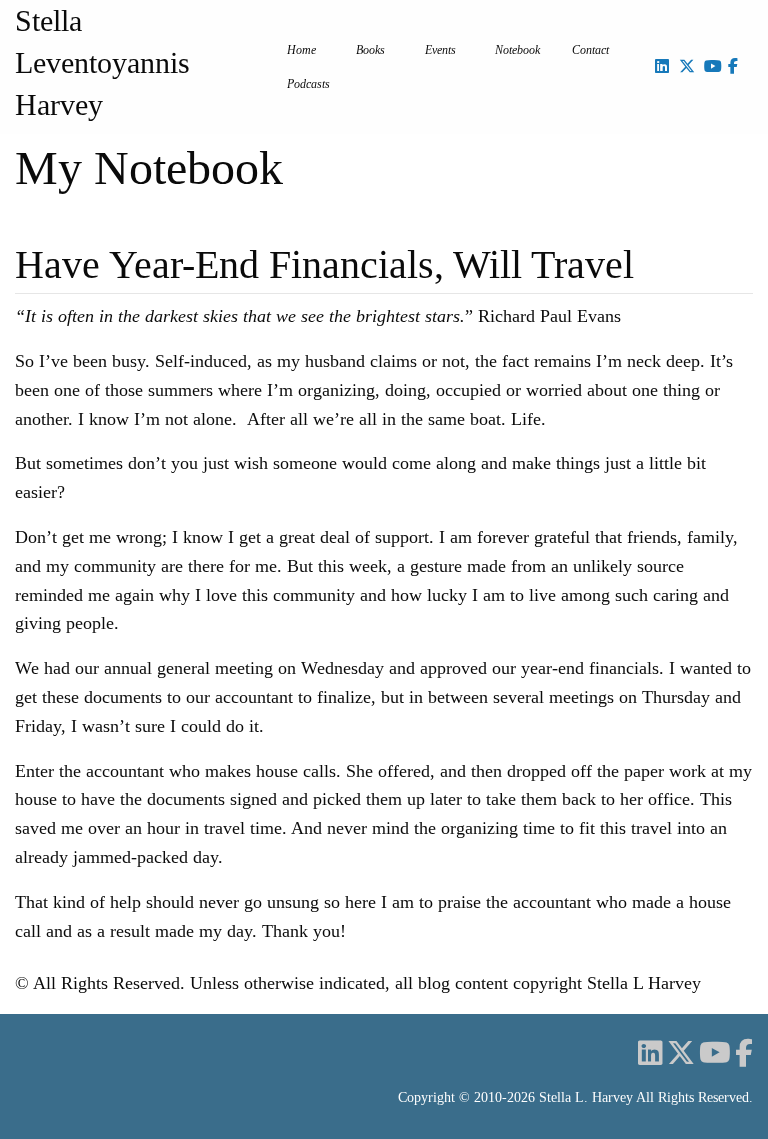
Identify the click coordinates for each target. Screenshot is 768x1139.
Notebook (517, 50)
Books (370, 50)
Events (440, 50)
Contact (590, 50)
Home (301, 50)
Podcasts (308, 84)
